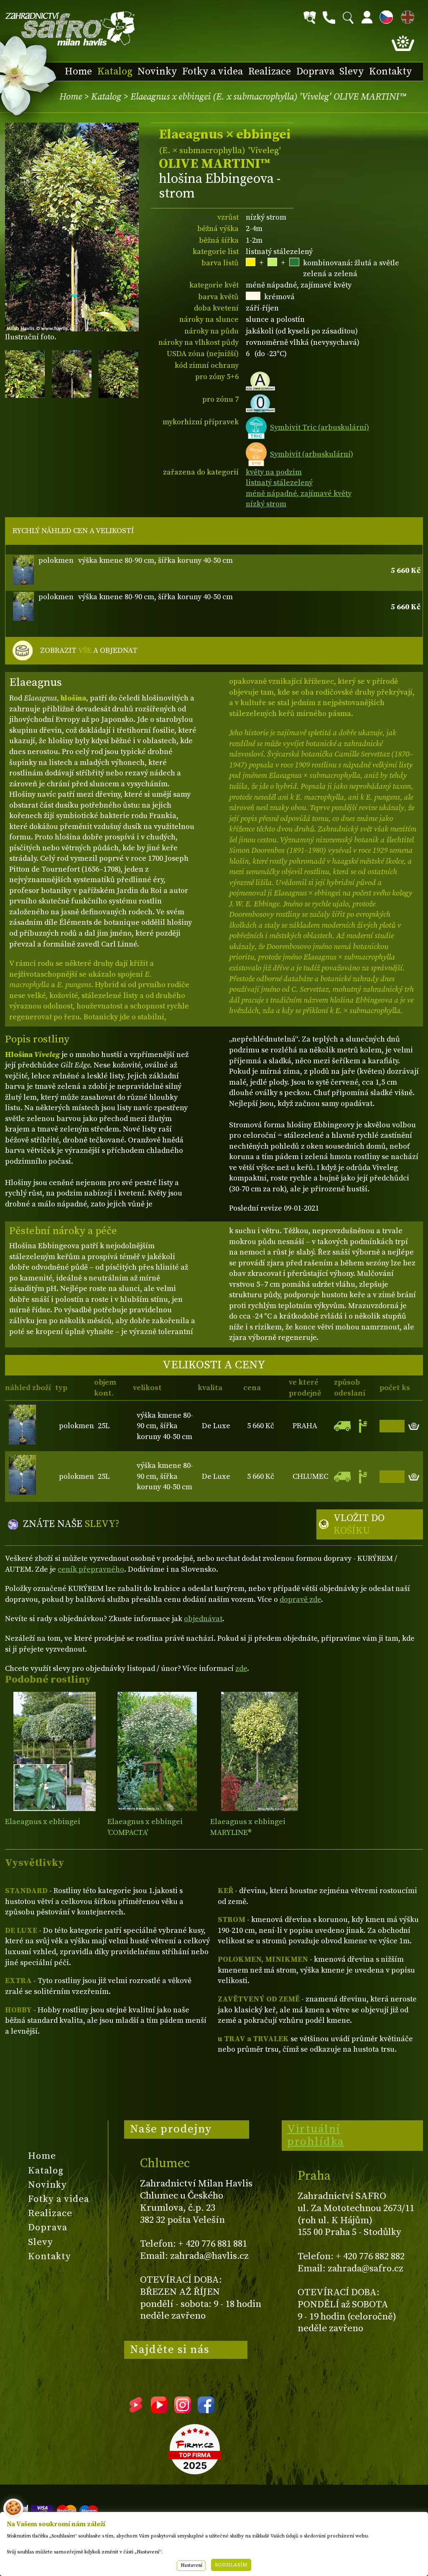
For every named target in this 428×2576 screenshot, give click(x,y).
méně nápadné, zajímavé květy (299, 494)
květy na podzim (274, 472)
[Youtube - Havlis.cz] (159, 2410)
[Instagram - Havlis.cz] (183, 2410)
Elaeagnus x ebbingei (43, 1822)
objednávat (203, 1619)
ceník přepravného (91, 1569)
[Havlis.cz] (70, 29)
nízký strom (266, 504)
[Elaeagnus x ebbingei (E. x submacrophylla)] (157, 1751)
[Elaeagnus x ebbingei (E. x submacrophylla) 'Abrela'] (260, 1751)
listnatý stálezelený (279, 483)
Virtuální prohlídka (316, 2135)
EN (406, 16)
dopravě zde (300, 1600)
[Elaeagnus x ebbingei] (54, 1751)
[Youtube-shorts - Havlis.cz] (136, 2410)
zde (241, 1669)
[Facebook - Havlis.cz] (206, 2410)
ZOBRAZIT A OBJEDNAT (89, 650)
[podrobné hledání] (310, 18)
